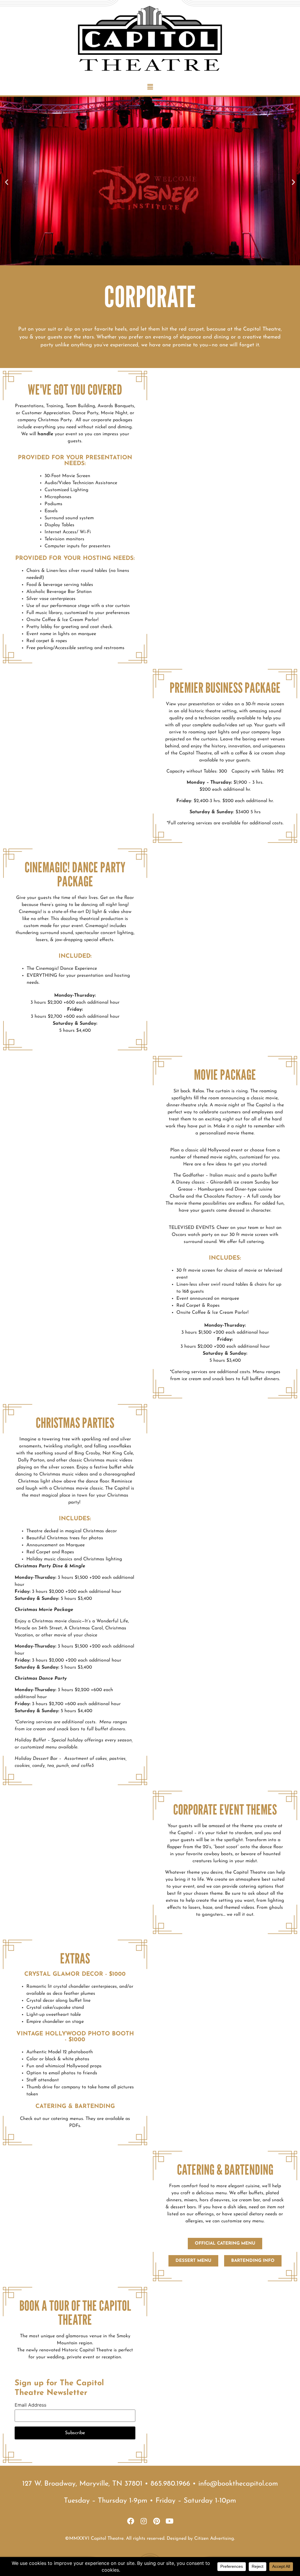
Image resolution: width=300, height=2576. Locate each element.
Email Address (30, 2405)
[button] (150, 87)
